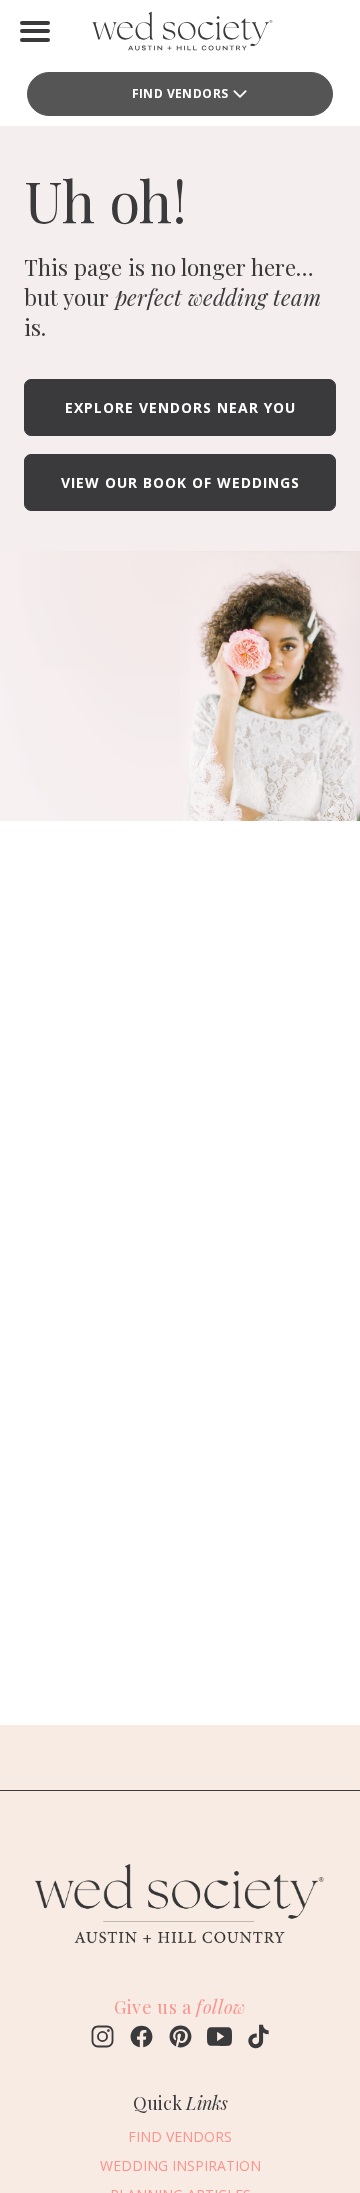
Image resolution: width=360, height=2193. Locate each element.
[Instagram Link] (102, 2039)
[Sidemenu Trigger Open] (35, 31)
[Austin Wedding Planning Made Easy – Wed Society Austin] (180, 35)
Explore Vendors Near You (180, 407)
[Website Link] (180, 1954)
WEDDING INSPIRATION (180, 2165)
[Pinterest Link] (180, 2039)
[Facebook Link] (141, 2039)
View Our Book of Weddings (180, 482)
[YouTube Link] (219, 2039)
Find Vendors (180, 93)
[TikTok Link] (258, 2039)
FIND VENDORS (180, 2136)
